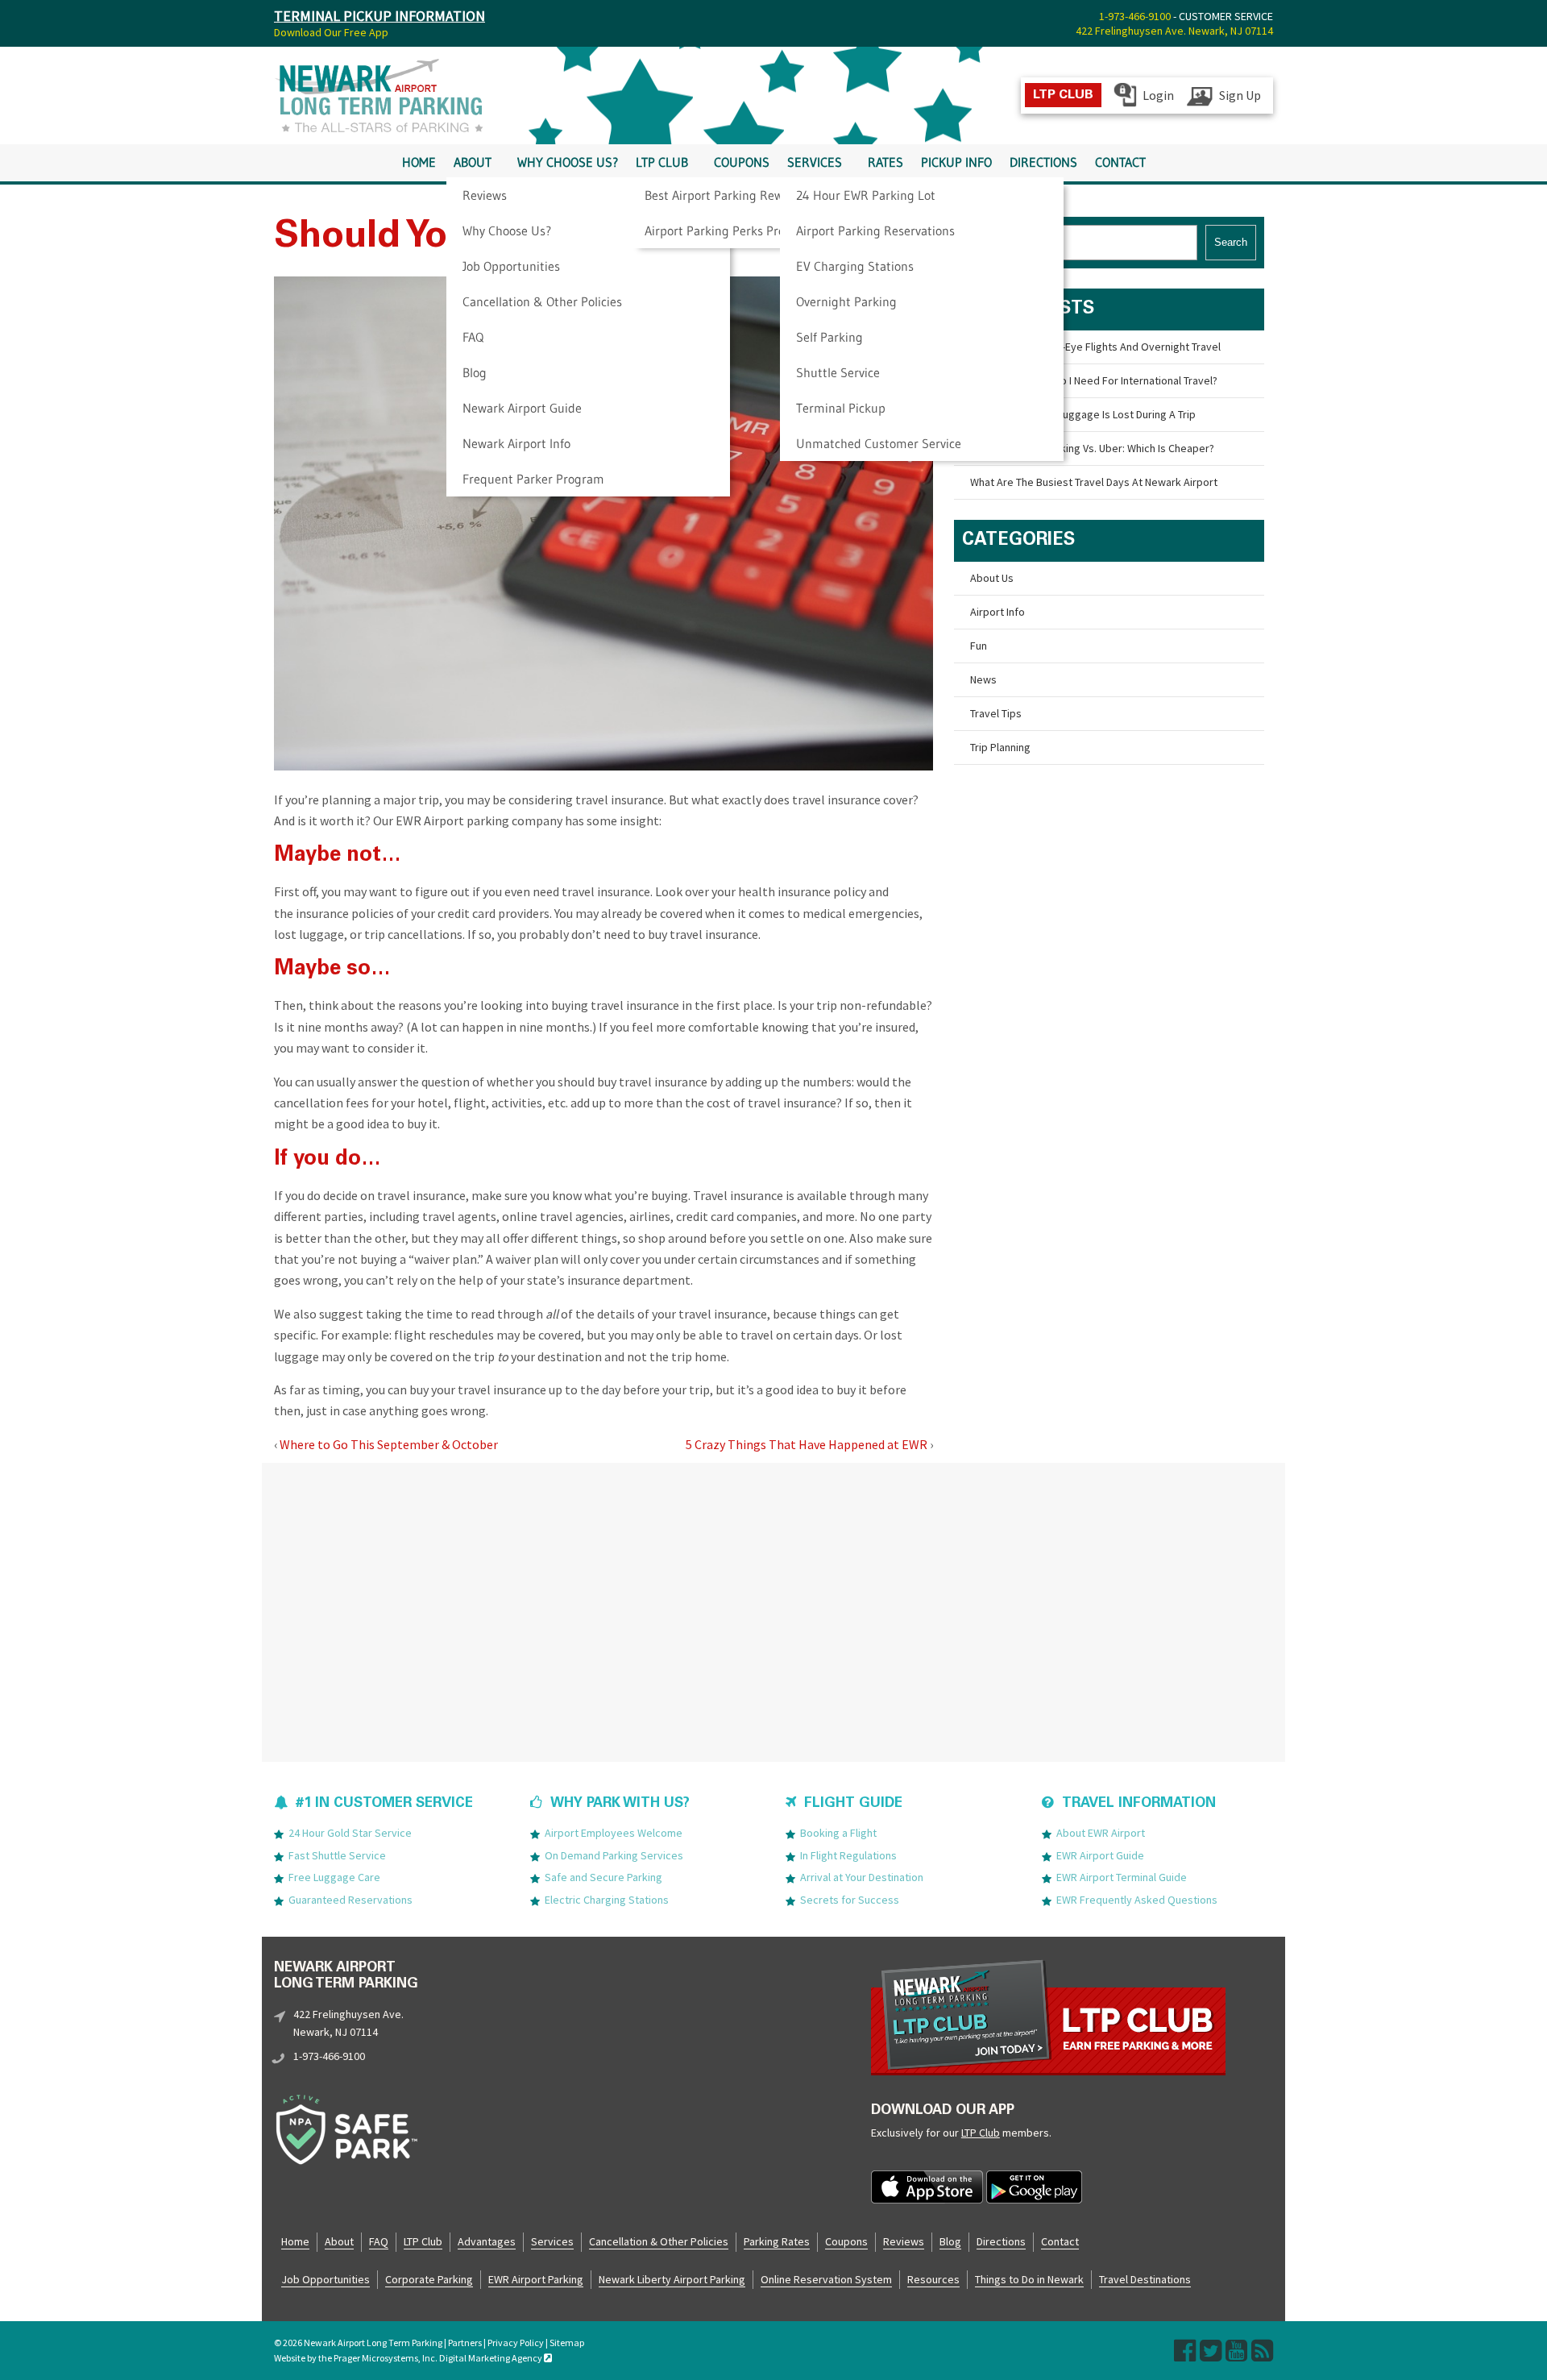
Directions (1043, 162)
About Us (992, 578)
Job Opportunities (511, 266)
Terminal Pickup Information (379, 16)
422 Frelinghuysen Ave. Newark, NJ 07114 (1174, 31)
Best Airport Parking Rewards (726, 195)
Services (815, 162)
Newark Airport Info (516, 443)
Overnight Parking (846, 301)
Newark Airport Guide (522, 408)
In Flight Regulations (848, 1855)
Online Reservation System (826, 2279)
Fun (979, 646)
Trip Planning (1000, 747)
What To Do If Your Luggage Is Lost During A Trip (1083, 414)
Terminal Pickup (841, 408)
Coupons (742, 162)
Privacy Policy (516, 2343)
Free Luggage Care (334, 1877)
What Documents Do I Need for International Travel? (1094, 380)
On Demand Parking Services (614, 1855)
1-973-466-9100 (1135, 16)
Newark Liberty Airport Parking (672, 2279)
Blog (475, 372)
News (983, 679)
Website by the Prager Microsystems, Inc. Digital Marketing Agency (409, 2358)
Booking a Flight (838, 1833)
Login (1158, 95)
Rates (885, 162)
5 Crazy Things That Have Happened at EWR (807, 1444)
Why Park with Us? (620, 1804)
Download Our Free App (331, 32)
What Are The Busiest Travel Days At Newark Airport (1094, 482)
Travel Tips (996, 713)
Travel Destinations (1145, 2279)
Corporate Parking (429, 2279)
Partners (465, 2343)
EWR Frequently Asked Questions (1137, 1900)
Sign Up (1240, 95)
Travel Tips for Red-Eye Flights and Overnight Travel (1095, 347)
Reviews (485, 195)
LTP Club (662, 162)
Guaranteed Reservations (350, 1900)
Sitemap (567, 2343)
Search (1231, 242)
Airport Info (997, 612)
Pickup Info (956, 162)
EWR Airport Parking (536, 2279)
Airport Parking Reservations (875, 231)
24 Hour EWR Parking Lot (866, 195)
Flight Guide (853, 1804)
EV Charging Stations (855, 266)
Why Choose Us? (507, 231)
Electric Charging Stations (607, 1900)
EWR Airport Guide (1100, 1855)
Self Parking (829, 337)
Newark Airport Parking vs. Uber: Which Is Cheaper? (1092, 448)
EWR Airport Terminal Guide (1122, 1877)
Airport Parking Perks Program (730, 231)
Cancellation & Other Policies (542, 301)
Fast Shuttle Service (337, 1855)
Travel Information (1139, 1804)
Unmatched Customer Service (879, 443)
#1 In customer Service (384, 1804)
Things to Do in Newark (1029, 2279)
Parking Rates (777, 2241)
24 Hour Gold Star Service (350, 1833)
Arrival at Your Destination (862, 1877)
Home (419, 162)
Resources (933, 2279)
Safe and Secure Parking (603, 1877)
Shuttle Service (838, 372)
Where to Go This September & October (389, 1444)
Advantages (487, 2241)
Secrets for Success (850, 1900)
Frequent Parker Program (533, 479)
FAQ (473, 337)
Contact (1120, 162)
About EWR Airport (1101, 1833)
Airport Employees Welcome (614, 1833)
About (473, 162)
